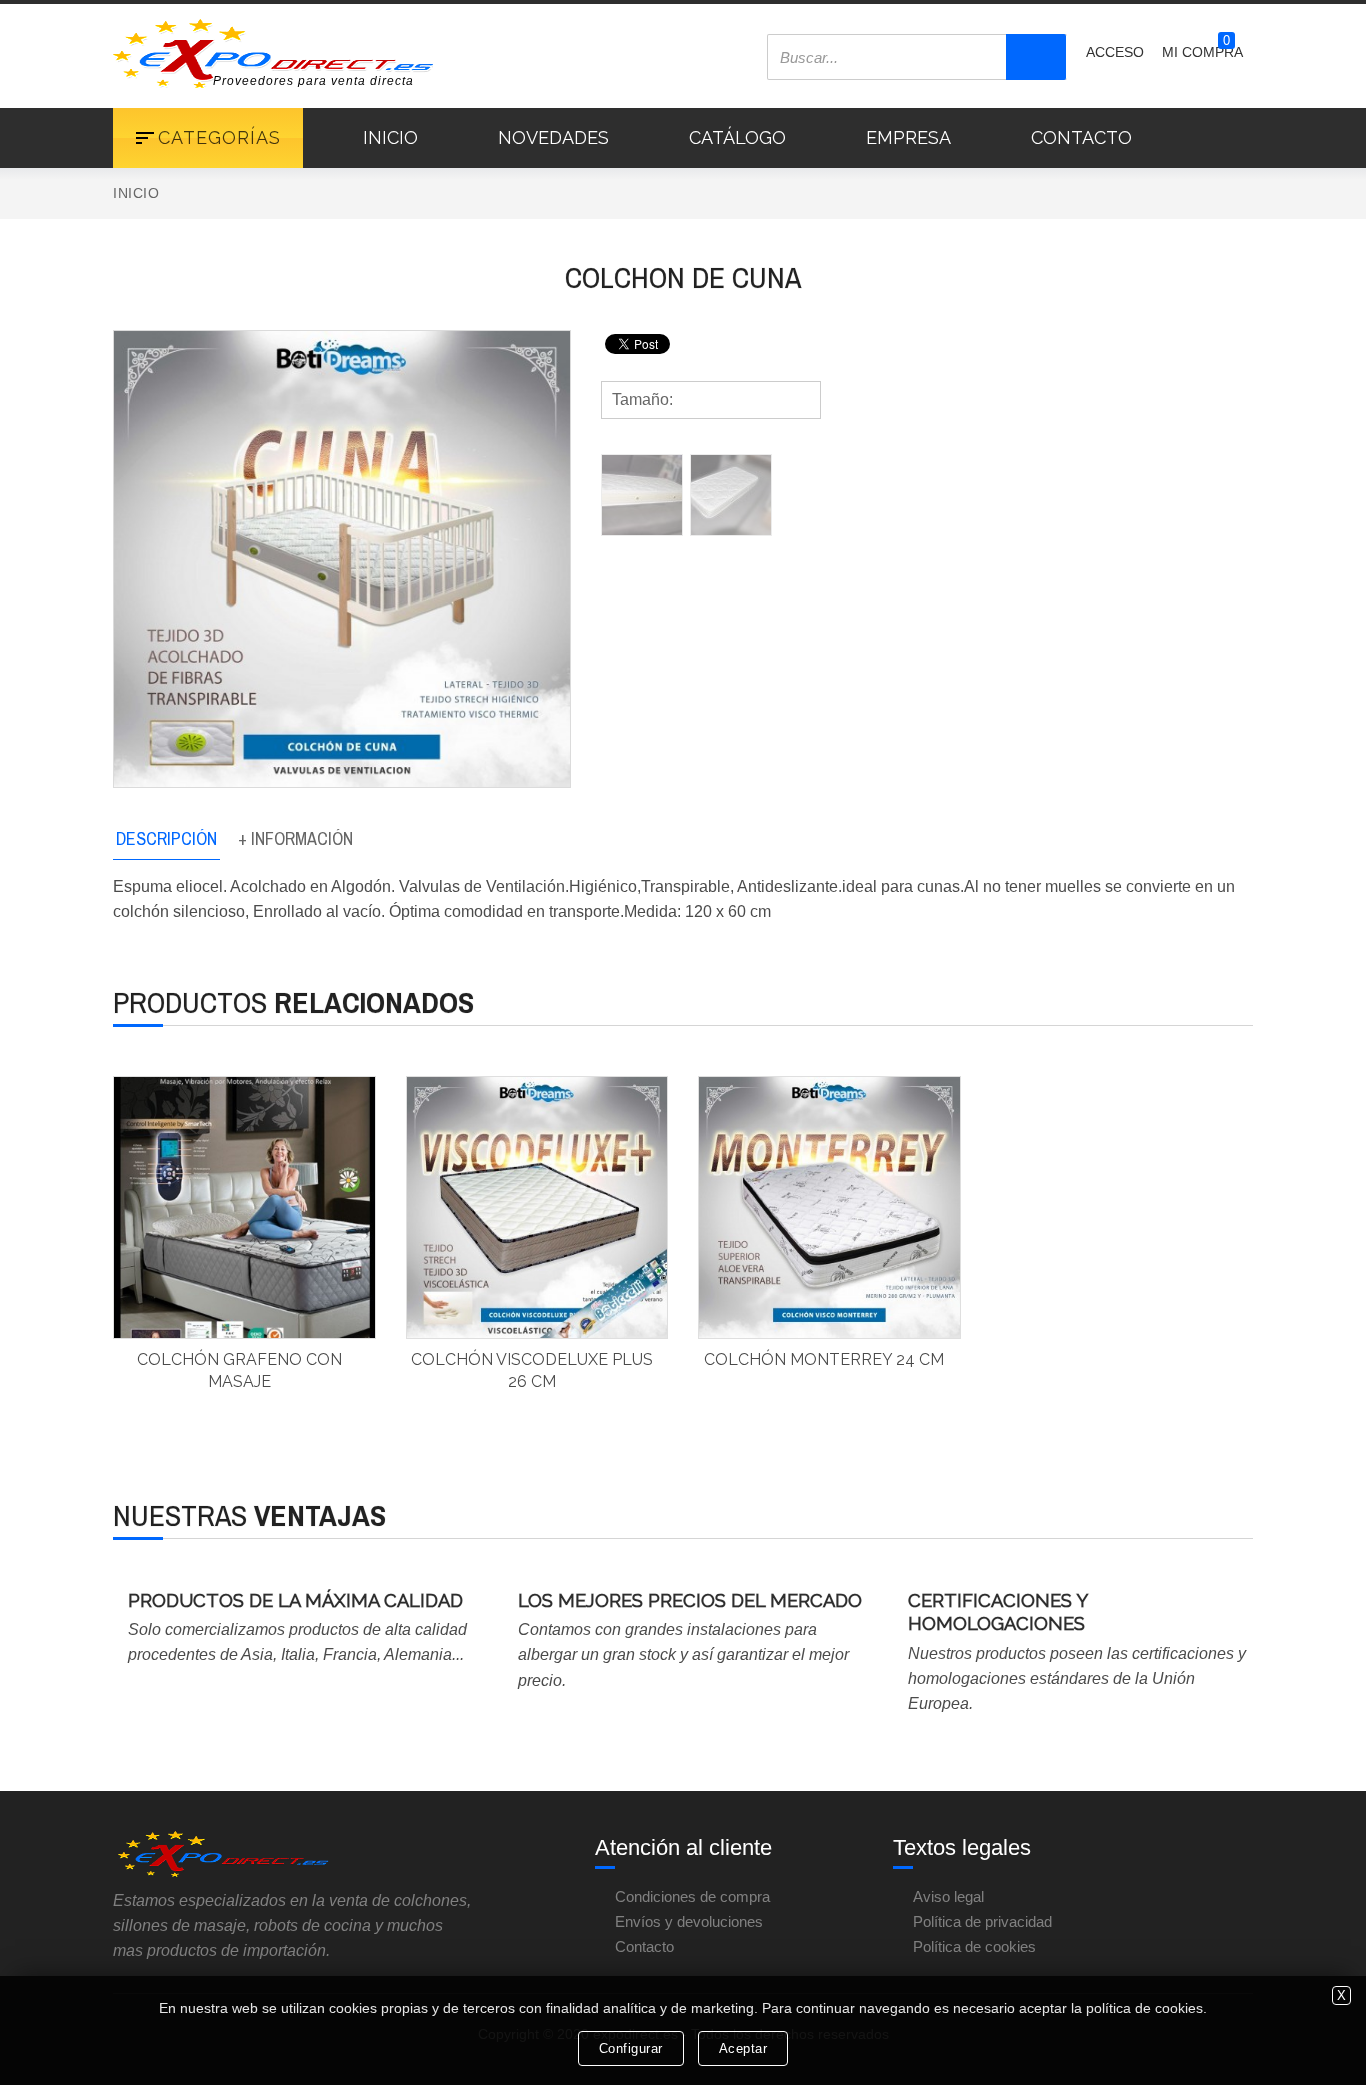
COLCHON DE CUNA (683, 277)
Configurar (631, 2048)
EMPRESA (908, 137)
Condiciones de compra (692, 1896)
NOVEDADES (553, 137)
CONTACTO (1081, 137)
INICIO (390, 137)
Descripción (166, 838)
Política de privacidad (982, 1921)
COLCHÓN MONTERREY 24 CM (824, 1359)
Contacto (644, 1946)
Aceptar (743, 2048)
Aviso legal (948, 1896)
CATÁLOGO (737, 137)
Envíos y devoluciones (689, 1921)
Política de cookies (974, 1946)
